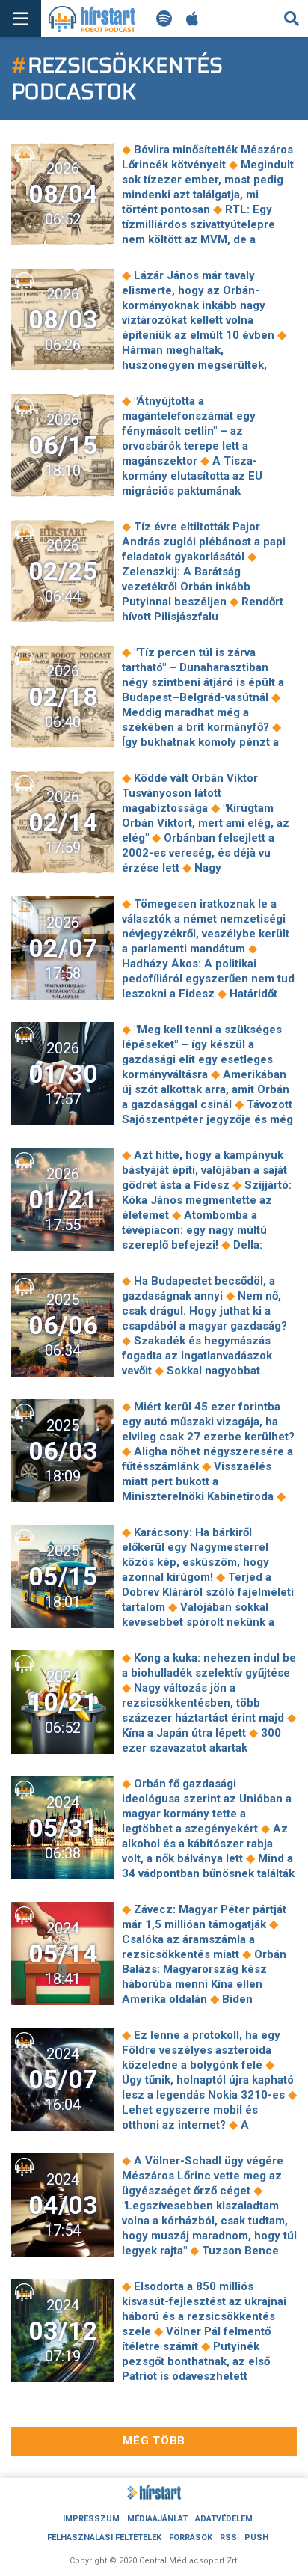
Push (256, 2537)
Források (191, 2537)
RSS (228, 2537)
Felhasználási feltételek (104, 2537)
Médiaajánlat (157, 2519)
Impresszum (91, 2519)
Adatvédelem (224, 2519)
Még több (154, 2441)
